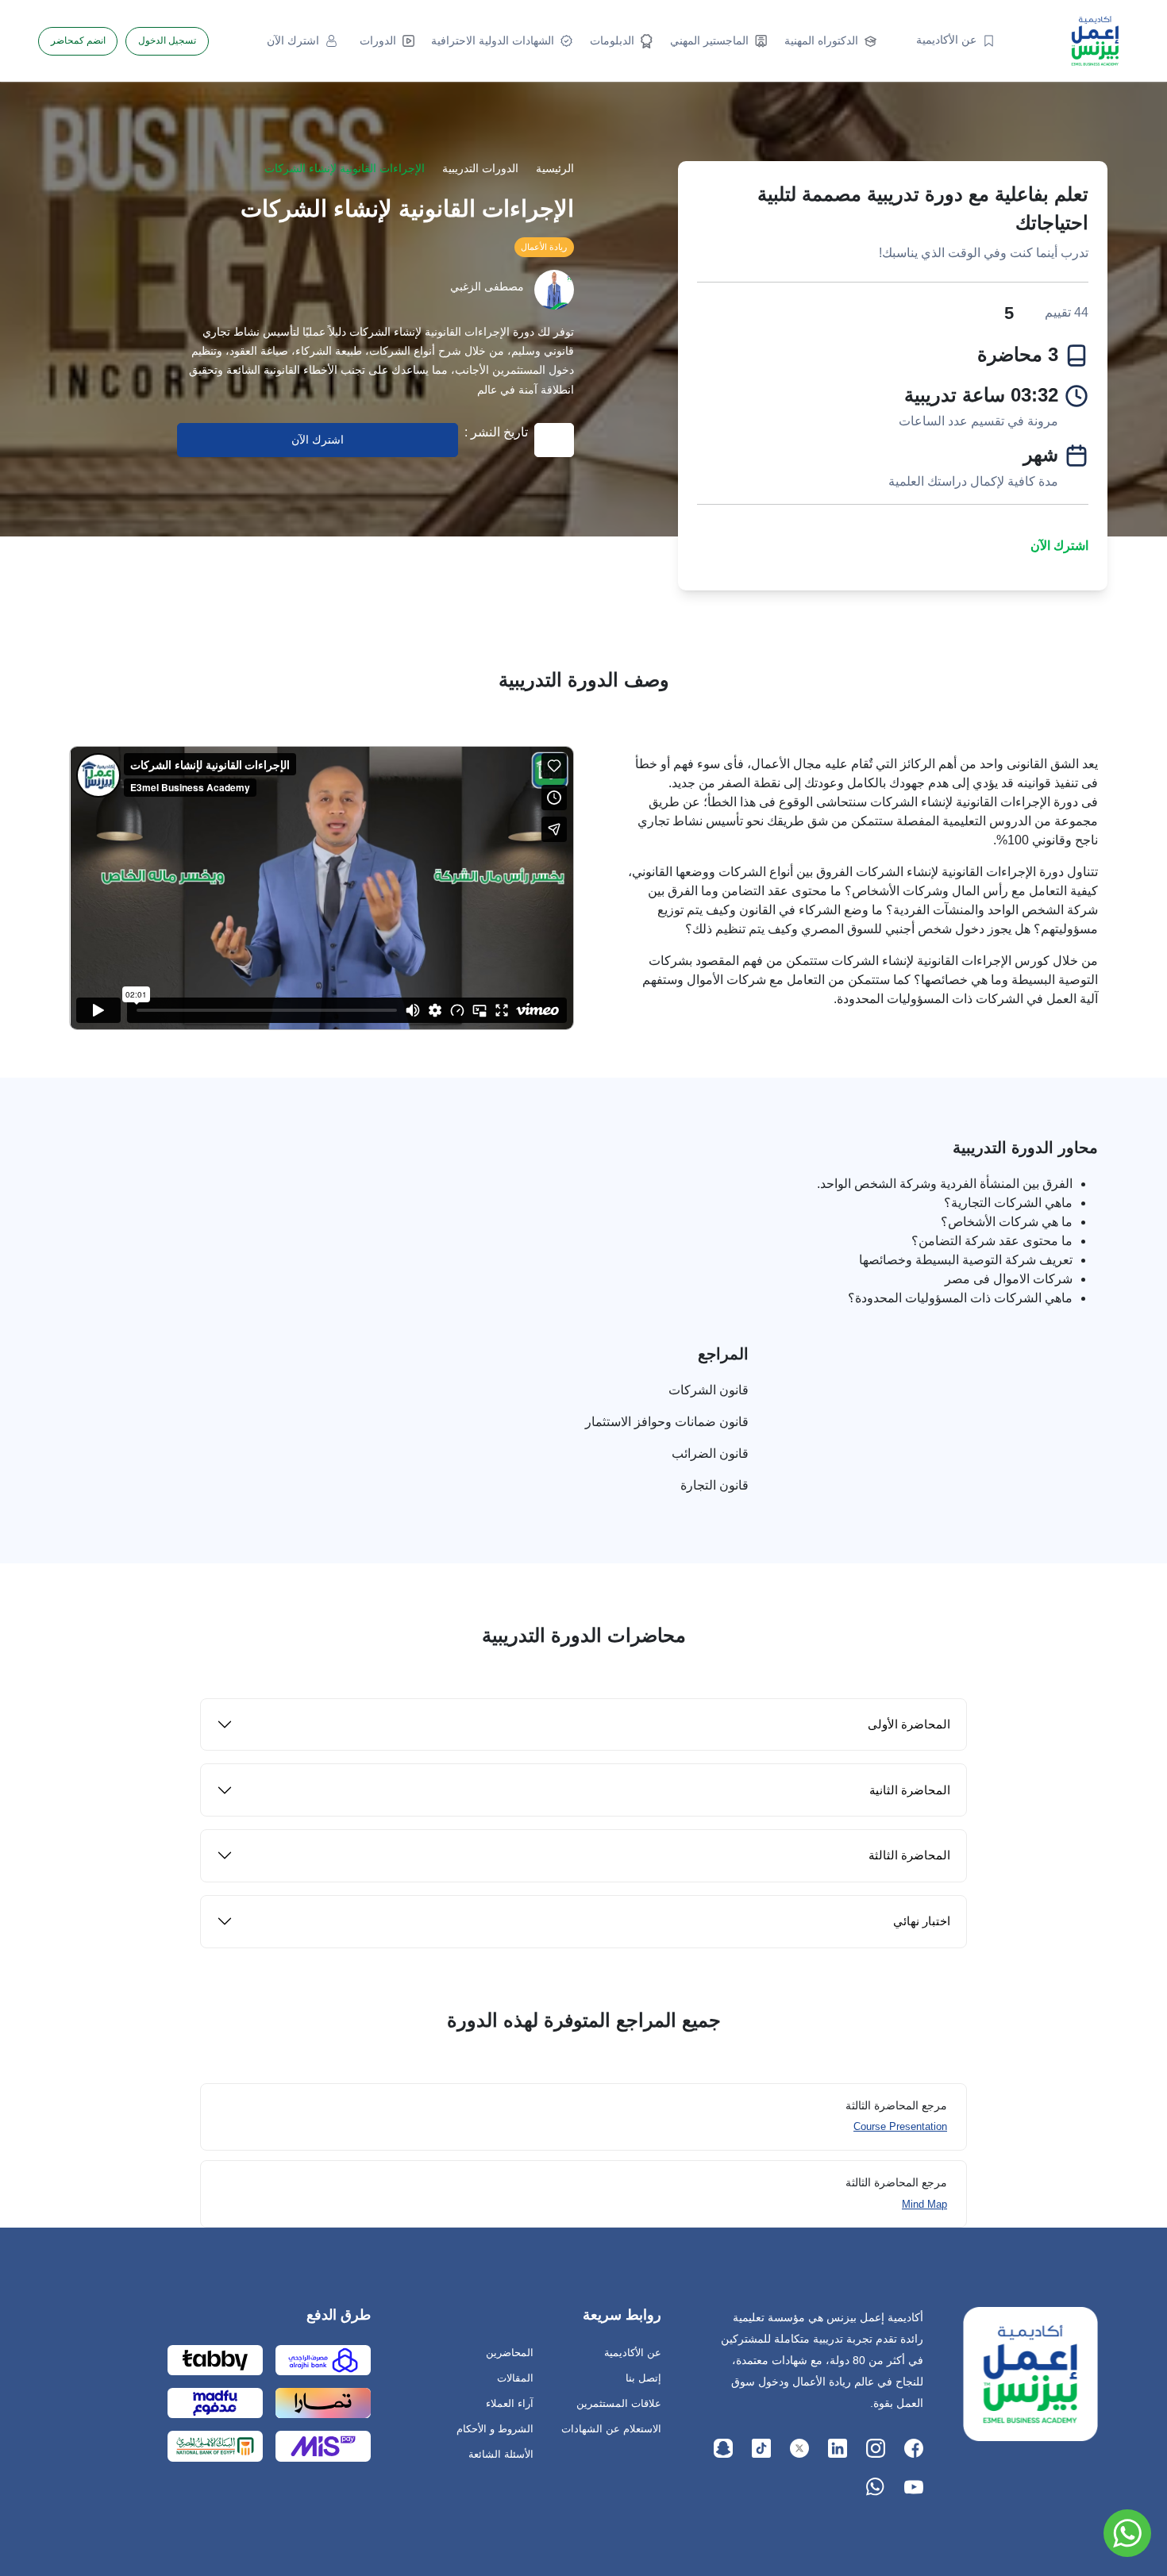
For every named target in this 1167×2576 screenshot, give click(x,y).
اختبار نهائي (922, 1921)
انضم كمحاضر (78, 40)
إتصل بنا (643, 2378)
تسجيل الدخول (167, 40)
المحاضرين (510, 2353)
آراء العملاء (510, 2403)
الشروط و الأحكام (495, 2429)
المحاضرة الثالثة (909, 1855)
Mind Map (924, 2204)
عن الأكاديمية (633, 2353)
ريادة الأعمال (544, 247)
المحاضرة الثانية (910, 1790)
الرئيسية (555, 169)
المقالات (515, 2378)
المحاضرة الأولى (909, 1724)
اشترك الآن (1059, 546)
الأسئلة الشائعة (501, 2454)
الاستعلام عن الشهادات (611, 2429)
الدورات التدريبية (480, 169)
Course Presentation (900, 2126)
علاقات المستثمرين (619, 2403)
